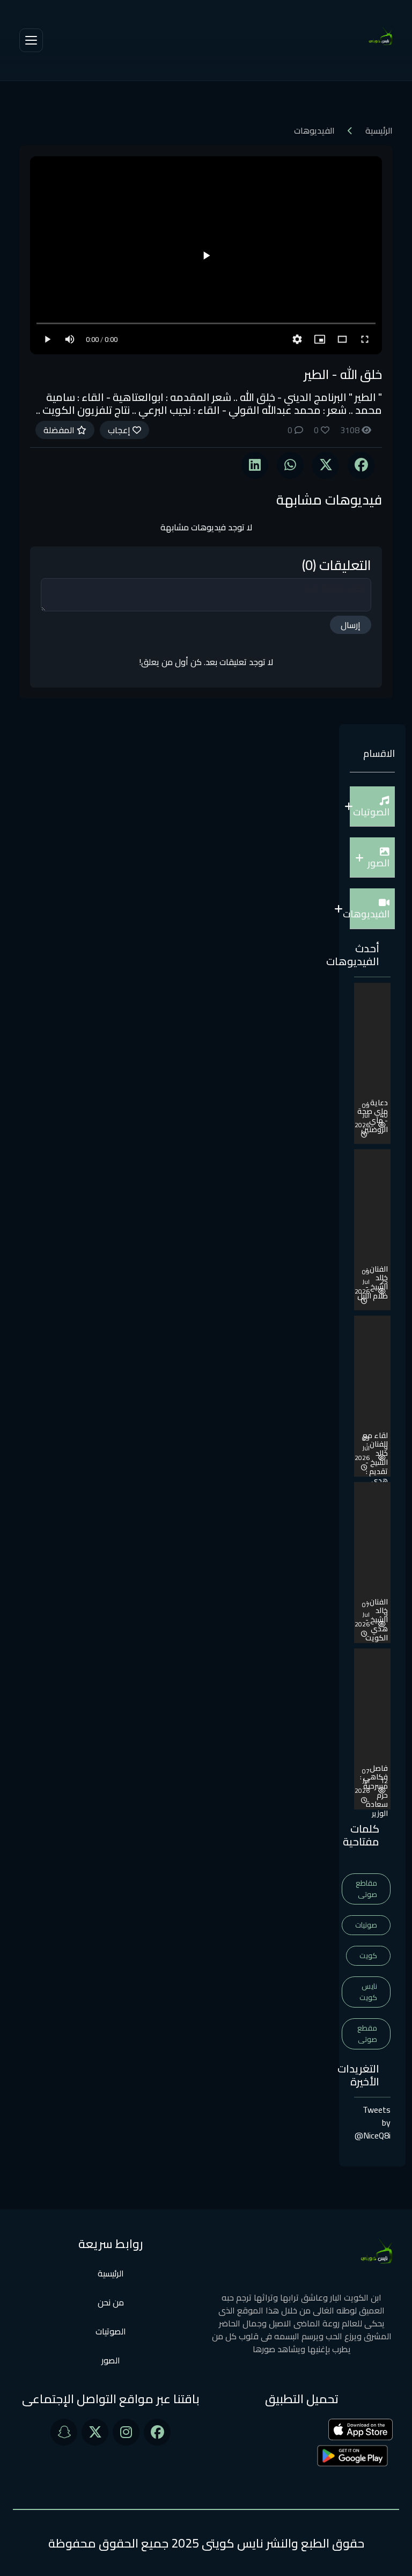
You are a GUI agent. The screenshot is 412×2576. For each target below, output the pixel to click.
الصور (111, 2360)
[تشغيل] (206, 256)
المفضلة (60, 430)
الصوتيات (111, 2331)
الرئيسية (379, 130)
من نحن (111, 2302)
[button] (372, 807)
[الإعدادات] (297, 339)
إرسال (351, 625)
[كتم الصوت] (70, 339)
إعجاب (120, 430)
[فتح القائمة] (31, 40)
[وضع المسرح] (342, 339)
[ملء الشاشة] (365, 339)
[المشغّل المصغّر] (320, 339)
